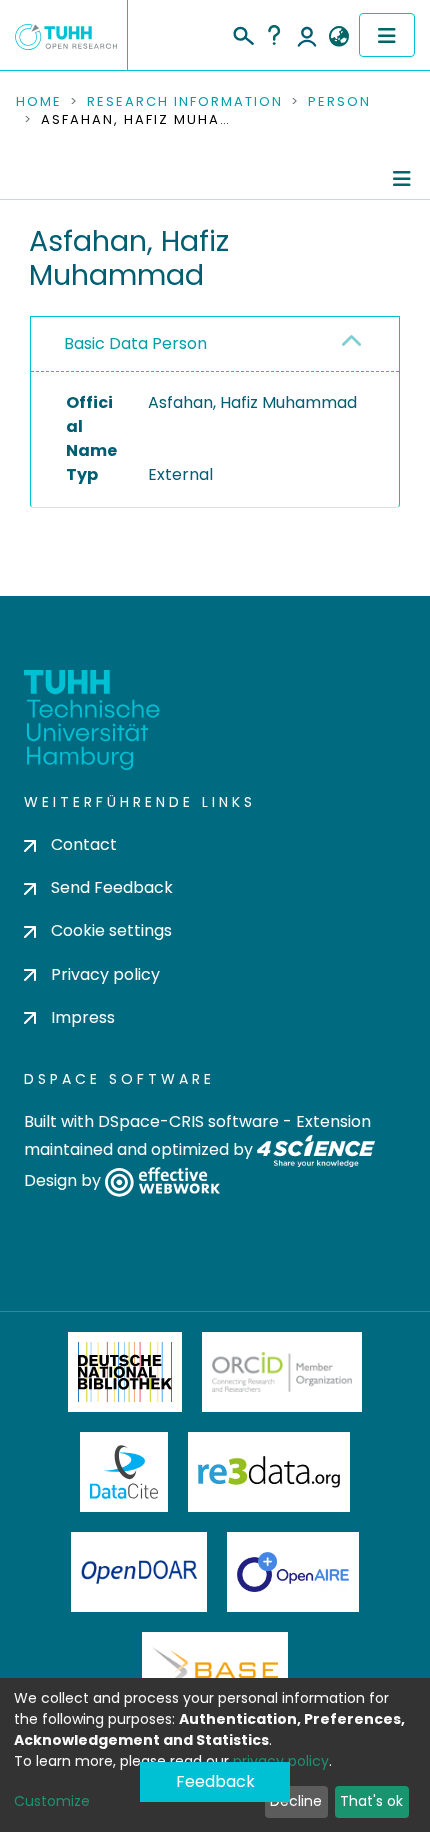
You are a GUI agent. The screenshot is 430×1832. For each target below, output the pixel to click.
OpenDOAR (139, 1572)
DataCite (124, 1472)
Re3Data (269, 1472)
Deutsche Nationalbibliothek (125, 1372)
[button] (338, 37)
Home (39, 102)
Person (339, 102)
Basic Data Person (135, 343)
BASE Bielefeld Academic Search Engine (215, 1672)
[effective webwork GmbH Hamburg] (162, 1180)
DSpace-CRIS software (188, 1121)
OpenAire (293, 1572)
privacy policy (281, 1761)
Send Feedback (112, 887)
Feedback (215, 1781)
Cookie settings (111, 930)
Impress (83, 1017)
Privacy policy (105, 974)
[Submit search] (242, 33)
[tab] (215, 344)
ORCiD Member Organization (282, 1372)
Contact (84, 844)
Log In (307, 35)
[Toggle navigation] (387, 35)
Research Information (185, 102)
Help (274, 35)
